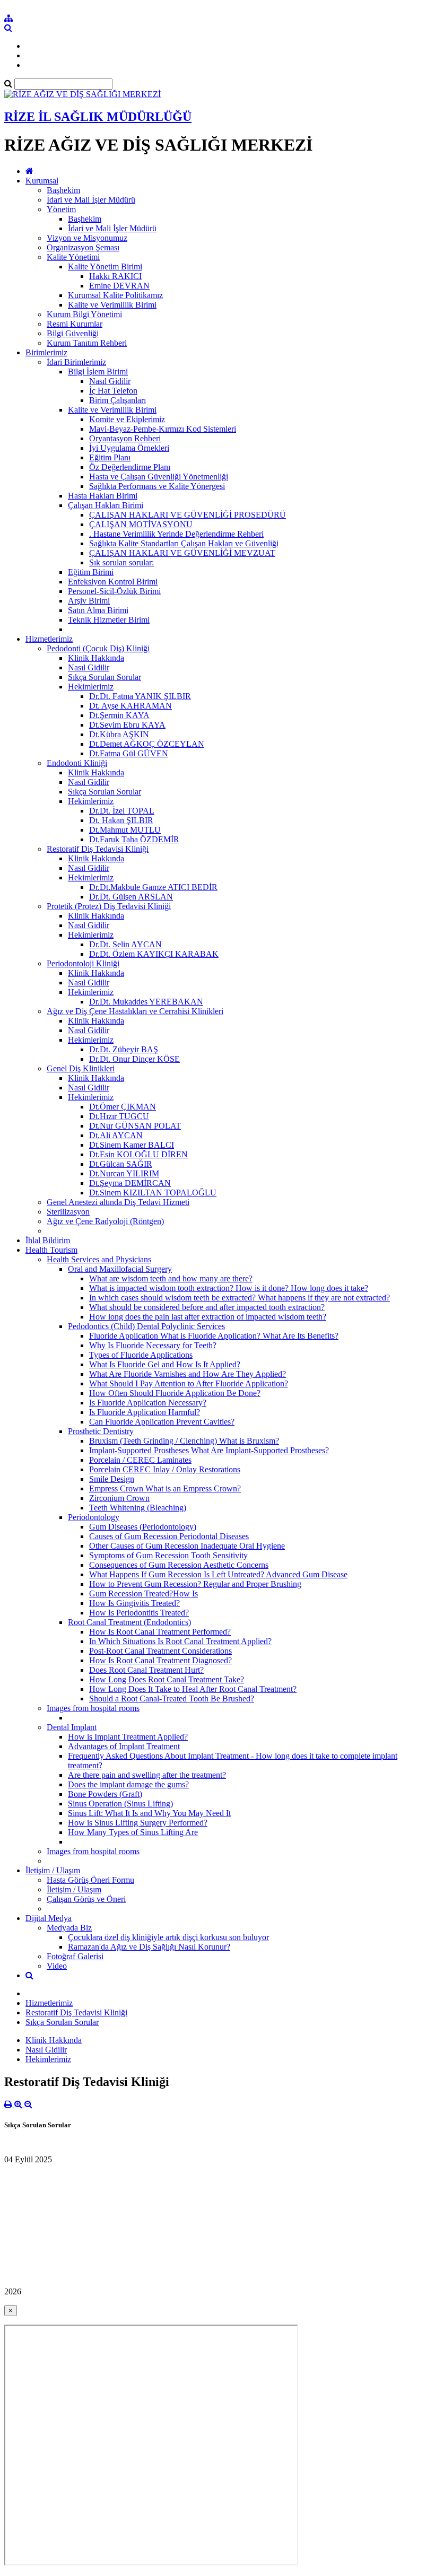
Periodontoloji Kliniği (83, 963)
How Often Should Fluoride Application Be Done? (175, 1393)
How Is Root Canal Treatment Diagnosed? (160, 1660)
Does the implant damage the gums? (128, 1784)
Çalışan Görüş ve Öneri (86, 1899)
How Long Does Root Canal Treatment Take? (167, 1679)
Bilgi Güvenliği (73, 333)
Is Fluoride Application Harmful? (145, 1412)
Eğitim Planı (110, 457)
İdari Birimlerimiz (76, 362)
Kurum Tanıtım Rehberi (87, 343)
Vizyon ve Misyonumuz (87, 238)
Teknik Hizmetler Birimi (109, 620)
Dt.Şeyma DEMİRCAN (130, 1183)
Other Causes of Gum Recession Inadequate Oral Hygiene (187, 1546)
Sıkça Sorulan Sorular (105, 677)
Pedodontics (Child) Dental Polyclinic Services (146, 1326)
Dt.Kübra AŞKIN (119, 734)
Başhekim (63, 190)
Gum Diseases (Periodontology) (143, 1527)
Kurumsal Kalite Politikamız (115, 295)
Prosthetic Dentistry (101, 1431)
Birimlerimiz (46, 352)
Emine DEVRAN (119, 286)
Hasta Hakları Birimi (103, 496)
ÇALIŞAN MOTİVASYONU (141, 524)
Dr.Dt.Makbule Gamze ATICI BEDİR (153, 887)
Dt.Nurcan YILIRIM (124, 1173)
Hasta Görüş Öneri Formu (90, 1880)
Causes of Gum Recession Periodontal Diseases (169, 1536)
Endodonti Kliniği (77, 763)
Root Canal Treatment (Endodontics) (129, 1622)
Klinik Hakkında (96, 658)
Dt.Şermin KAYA (119, 715)
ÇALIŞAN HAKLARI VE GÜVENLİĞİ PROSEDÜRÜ (188, 515)
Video (57, 1966)
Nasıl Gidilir (110, 381)
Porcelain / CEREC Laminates (140, 1460)
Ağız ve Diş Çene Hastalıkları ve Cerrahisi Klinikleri (135, 1011)
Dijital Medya (49, 1918)
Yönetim (61, 209)
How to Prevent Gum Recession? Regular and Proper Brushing (195, 1584)
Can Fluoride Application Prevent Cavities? (162, 1422)
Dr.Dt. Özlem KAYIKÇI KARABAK (154, 954)
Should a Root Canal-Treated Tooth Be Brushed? (172, 1699)
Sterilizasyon (68, 1212)
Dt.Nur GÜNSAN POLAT (135, 1126)
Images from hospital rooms (93, 1708)
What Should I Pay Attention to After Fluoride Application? (189, 1383)
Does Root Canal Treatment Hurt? (146, 1670)
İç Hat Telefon (113, 391)
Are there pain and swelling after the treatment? (147, 1775)
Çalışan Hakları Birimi (106, 505)
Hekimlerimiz (91, 687)
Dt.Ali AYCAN (116, 1135)
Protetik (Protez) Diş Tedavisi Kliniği (109, 906)
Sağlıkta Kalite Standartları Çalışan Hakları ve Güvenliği (184, 543)
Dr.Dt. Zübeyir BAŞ (124, 1049)
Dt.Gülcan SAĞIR (121, 1164)
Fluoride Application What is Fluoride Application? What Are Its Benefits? (214, 1336)
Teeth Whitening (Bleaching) (138, 1508)
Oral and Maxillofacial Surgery (120, 1269)
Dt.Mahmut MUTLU (125, 830)
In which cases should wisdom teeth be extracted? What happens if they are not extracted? (240, 1298)
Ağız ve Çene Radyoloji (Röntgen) (105, 1221)
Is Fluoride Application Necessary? (148, 1403)
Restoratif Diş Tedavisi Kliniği (98, 849)
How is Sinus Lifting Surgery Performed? (138, 1823)
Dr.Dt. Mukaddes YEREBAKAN (146, 1002)
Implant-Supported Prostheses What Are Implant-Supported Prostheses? (209, 1450)
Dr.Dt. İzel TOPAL (122, 811)
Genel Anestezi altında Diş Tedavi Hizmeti (118, 1202)
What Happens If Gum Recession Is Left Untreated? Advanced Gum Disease (218, 1574)
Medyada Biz (69, 1928)
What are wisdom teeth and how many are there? (171, 1278)
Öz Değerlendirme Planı (130, 467)
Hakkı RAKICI (115, 276)
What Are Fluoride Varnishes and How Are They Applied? (188, 1374)
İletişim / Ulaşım (53, 1870)
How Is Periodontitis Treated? (139, 1613)
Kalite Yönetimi (73, 257)
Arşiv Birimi (89, 601)
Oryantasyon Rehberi (125, 438)
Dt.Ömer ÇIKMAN (123, 1107)
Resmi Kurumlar (75, 324)
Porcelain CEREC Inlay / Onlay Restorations (165, 1469)
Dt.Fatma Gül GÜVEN (129, 753)
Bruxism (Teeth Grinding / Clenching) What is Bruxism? (184, 1441)
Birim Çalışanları (118, 400)
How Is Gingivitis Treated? (134, 1603)
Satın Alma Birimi (98, 610)
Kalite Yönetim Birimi (105, 267)
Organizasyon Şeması (83, 247)
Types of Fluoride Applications (141, 1355)
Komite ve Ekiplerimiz (127, 419)
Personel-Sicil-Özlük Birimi (114, 591)
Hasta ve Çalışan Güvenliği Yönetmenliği (159, 477)
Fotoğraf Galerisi (75, 1956)
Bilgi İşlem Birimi (98, 372)
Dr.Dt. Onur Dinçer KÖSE (134, 1059)
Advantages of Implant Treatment (124, 1746)
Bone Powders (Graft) (105, 1794)
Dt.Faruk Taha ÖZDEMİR (134, 839)
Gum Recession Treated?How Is (143, 1593)
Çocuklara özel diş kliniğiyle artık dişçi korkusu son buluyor (168, 1937)
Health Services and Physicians (99, 1259)
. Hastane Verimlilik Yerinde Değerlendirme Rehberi (176, 534)
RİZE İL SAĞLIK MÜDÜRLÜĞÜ (98, 117)
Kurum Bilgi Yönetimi (84, 314)
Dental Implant (72, 1727)
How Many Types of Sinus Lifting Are (133, 1832)
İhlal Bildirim (48, 1240)
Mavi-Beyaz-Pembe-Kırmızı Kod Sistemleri (163, 429)
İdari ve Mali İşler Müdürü (91, 200)
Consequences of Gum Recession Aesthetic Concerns (179, 1565)
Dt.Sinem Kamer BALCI (132, 1145)
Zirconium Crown (119, 1498)
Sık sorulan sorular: (121, 562)
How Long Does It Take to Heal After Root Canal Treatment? (193, 1689)
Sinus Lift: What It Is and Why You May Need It (149, 1813)
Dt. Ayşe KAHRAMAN (130, 706)
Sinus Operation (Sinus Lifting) (120, 1804)
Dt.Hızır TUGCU (119, 1116)
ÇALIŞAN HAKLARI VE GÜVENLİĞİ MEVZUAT (182, 553)
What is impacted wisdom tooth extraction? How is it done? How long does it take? (229, 1288)
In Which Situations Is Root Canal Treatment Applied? (180, 1641)
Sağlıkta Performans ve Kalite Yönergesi (157, 486)
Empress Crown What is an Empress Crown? (165, 1488)
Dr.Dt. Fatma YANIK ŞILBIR (140, 696)
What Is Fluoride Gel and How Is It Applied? (165, 1364)
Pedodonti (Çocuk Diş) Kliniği (98, 648)
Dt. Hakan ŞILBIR (121, 820)
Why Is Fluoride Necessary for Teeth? (153, 1345)
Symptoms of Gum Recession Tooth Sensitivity (168, 1555)
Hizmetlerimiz (49, 639)
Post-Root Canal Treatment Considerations (160, 1651)
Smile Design (112, 1479)
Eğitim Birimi (91, 572)
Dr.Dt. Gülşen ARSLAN (131, 897)
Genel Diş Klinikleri (81, 1068)
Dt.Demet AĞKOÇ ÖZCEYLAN (147, 744)
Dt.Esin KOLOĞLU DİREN (138, 1154)
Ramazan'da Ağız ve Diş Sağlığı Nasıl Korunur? (149, 1947)
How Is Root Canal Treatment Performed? (160, 1632)
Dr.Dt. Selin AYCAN (125, 944)
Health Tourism (51, 1250)
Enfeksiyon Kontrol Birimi (113, 582)
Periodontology (94, 1517)
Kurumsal (42, 181)
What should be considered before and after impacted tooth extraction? (207, 1307)
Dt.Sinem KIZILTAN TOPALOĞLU (153, 1193)
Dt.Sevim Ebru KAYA (127, 725)
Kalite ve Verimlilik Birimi (112, 305)
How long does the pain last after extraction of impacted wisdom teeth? (208, 1317)
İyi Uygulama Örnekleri (129, 448)
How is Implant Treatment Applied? (128, 1737)
